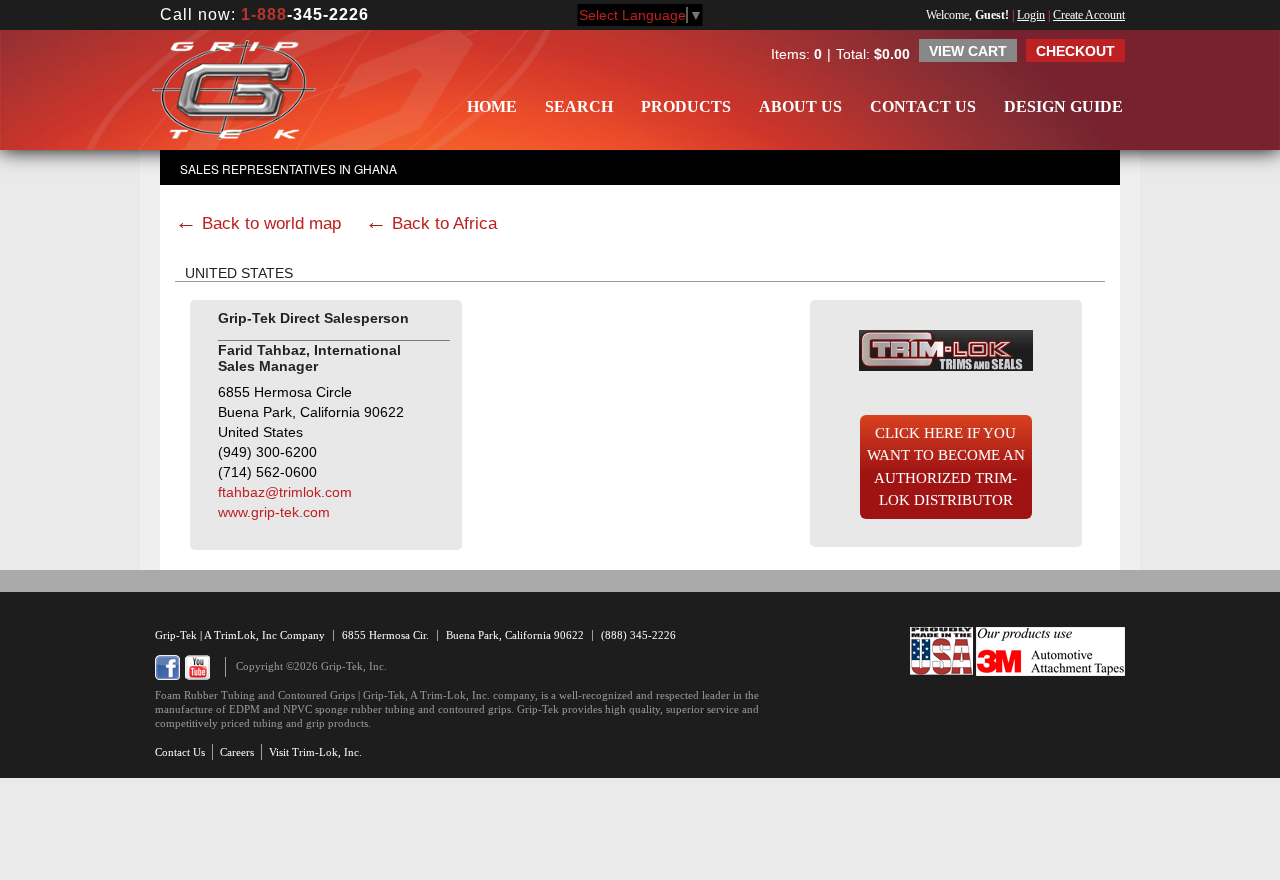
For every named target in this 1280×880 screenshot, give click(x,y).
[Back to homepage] (234, 90)
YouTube (197, 667)
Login (1031, 15)
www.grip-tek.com (274, 512)
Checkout (1075, 51)
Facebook (167, 667)
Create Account (1089, 15)
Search (579, 106)
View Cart (968, 51)
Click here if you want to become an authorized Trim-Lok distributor (946, 467)
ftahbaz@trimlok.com (285, 492)
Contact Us (923, 106)
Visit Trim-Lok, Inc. (315, 752)
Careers (237, 752)
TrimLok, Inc (247, 635)
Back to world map (271, 223)
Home (492, 106)
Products (686, 106)
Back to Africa (444, 223)
